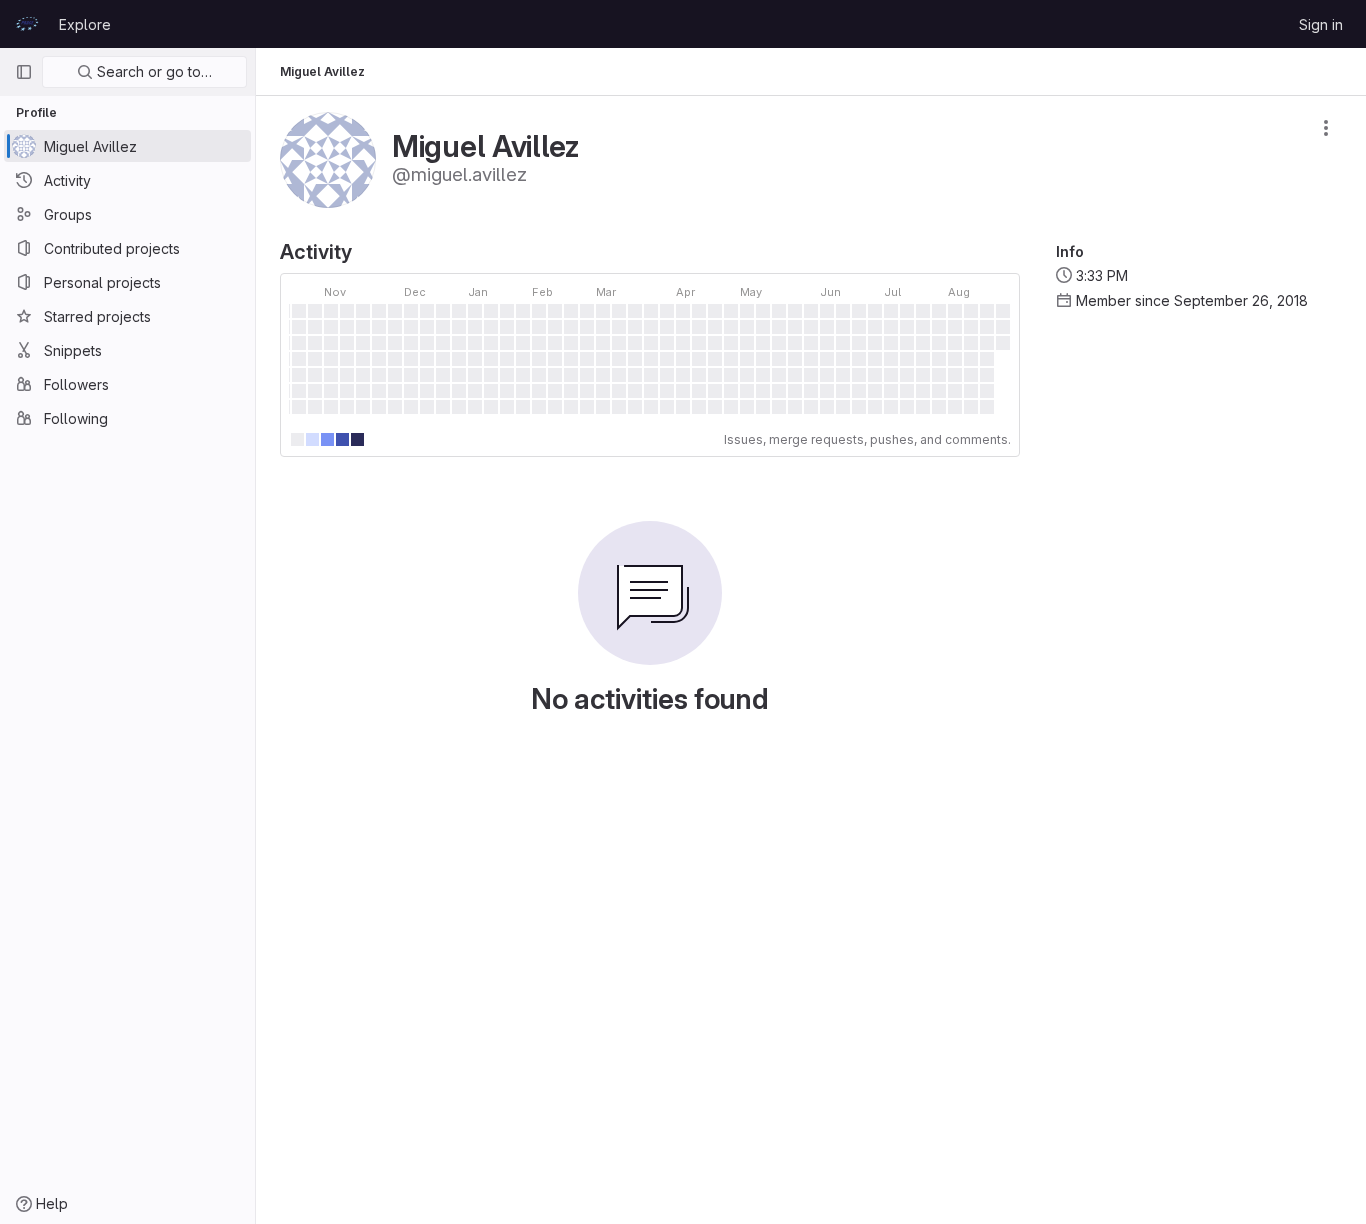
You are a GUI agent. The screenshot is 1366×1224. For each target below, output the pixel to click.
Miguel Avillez (322, 71)
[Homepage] (27, 24)
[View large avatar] (328, 158)
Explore (85, 24)
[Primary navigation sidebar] (24, 72)
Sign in (1321, 24)
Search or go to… (152, 71)
